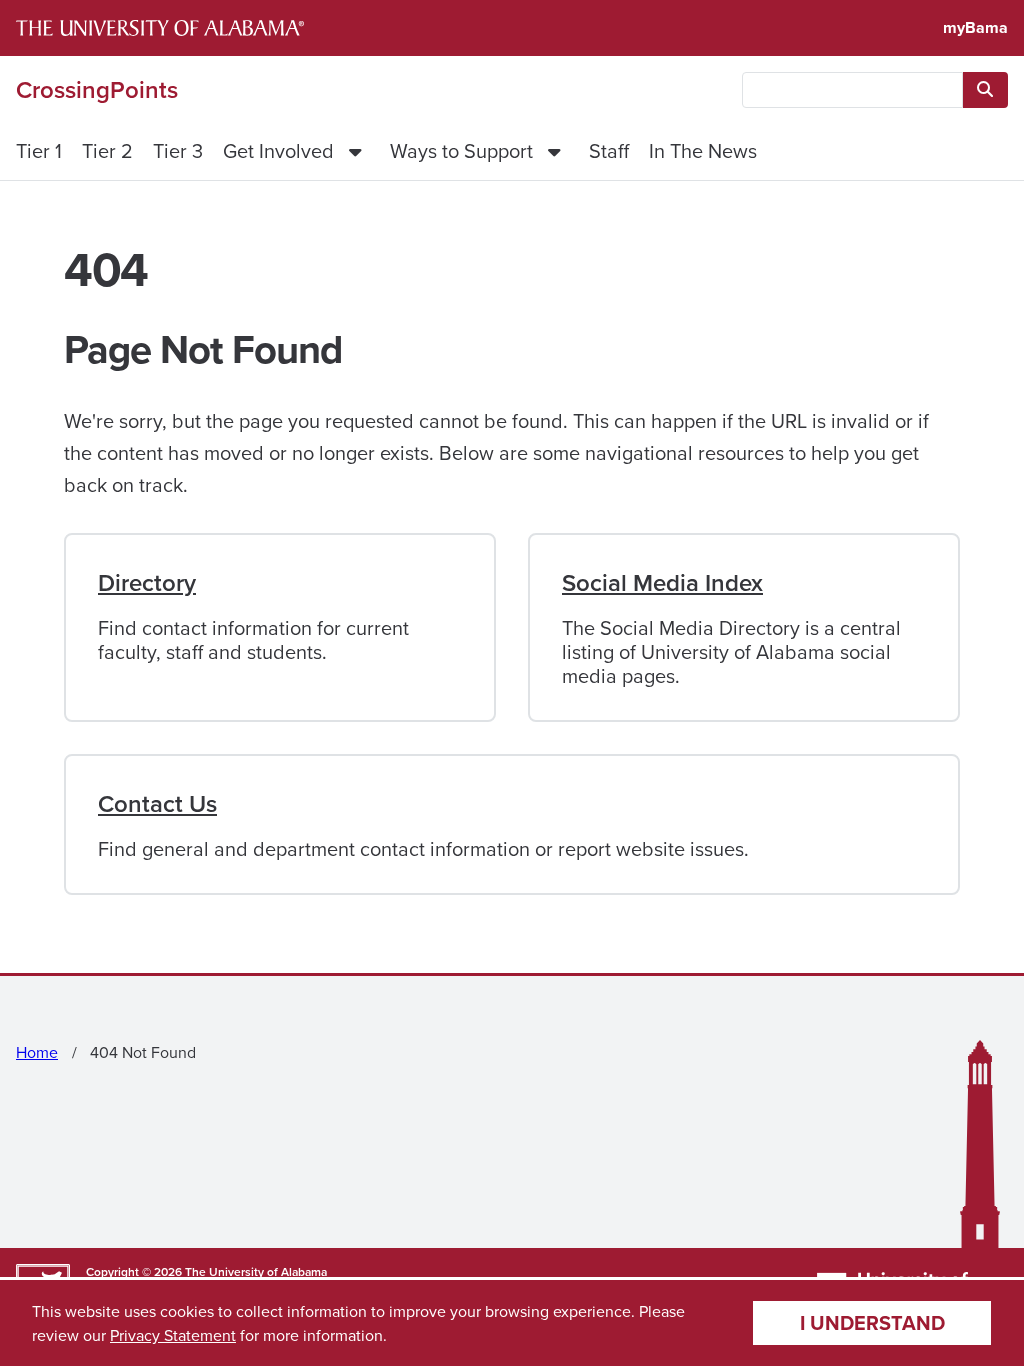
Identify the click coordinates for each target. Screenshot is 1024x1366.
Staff (609, 150)
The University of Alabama (256, 1271)
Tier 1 (39, 150)
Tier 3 (178, 150)
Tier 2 (107, 150)
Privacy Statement (173, 1335)
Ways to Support (461, 150)
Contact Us (157, 803)
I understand (872, 1322)
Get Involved (278, 150)
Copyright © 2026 (134, 1271)
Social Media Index (662, 582)
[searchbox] (852, 90)
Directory (147, 582)
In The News (703, 150)
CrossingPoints (97, 90)
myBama (975, 27)
